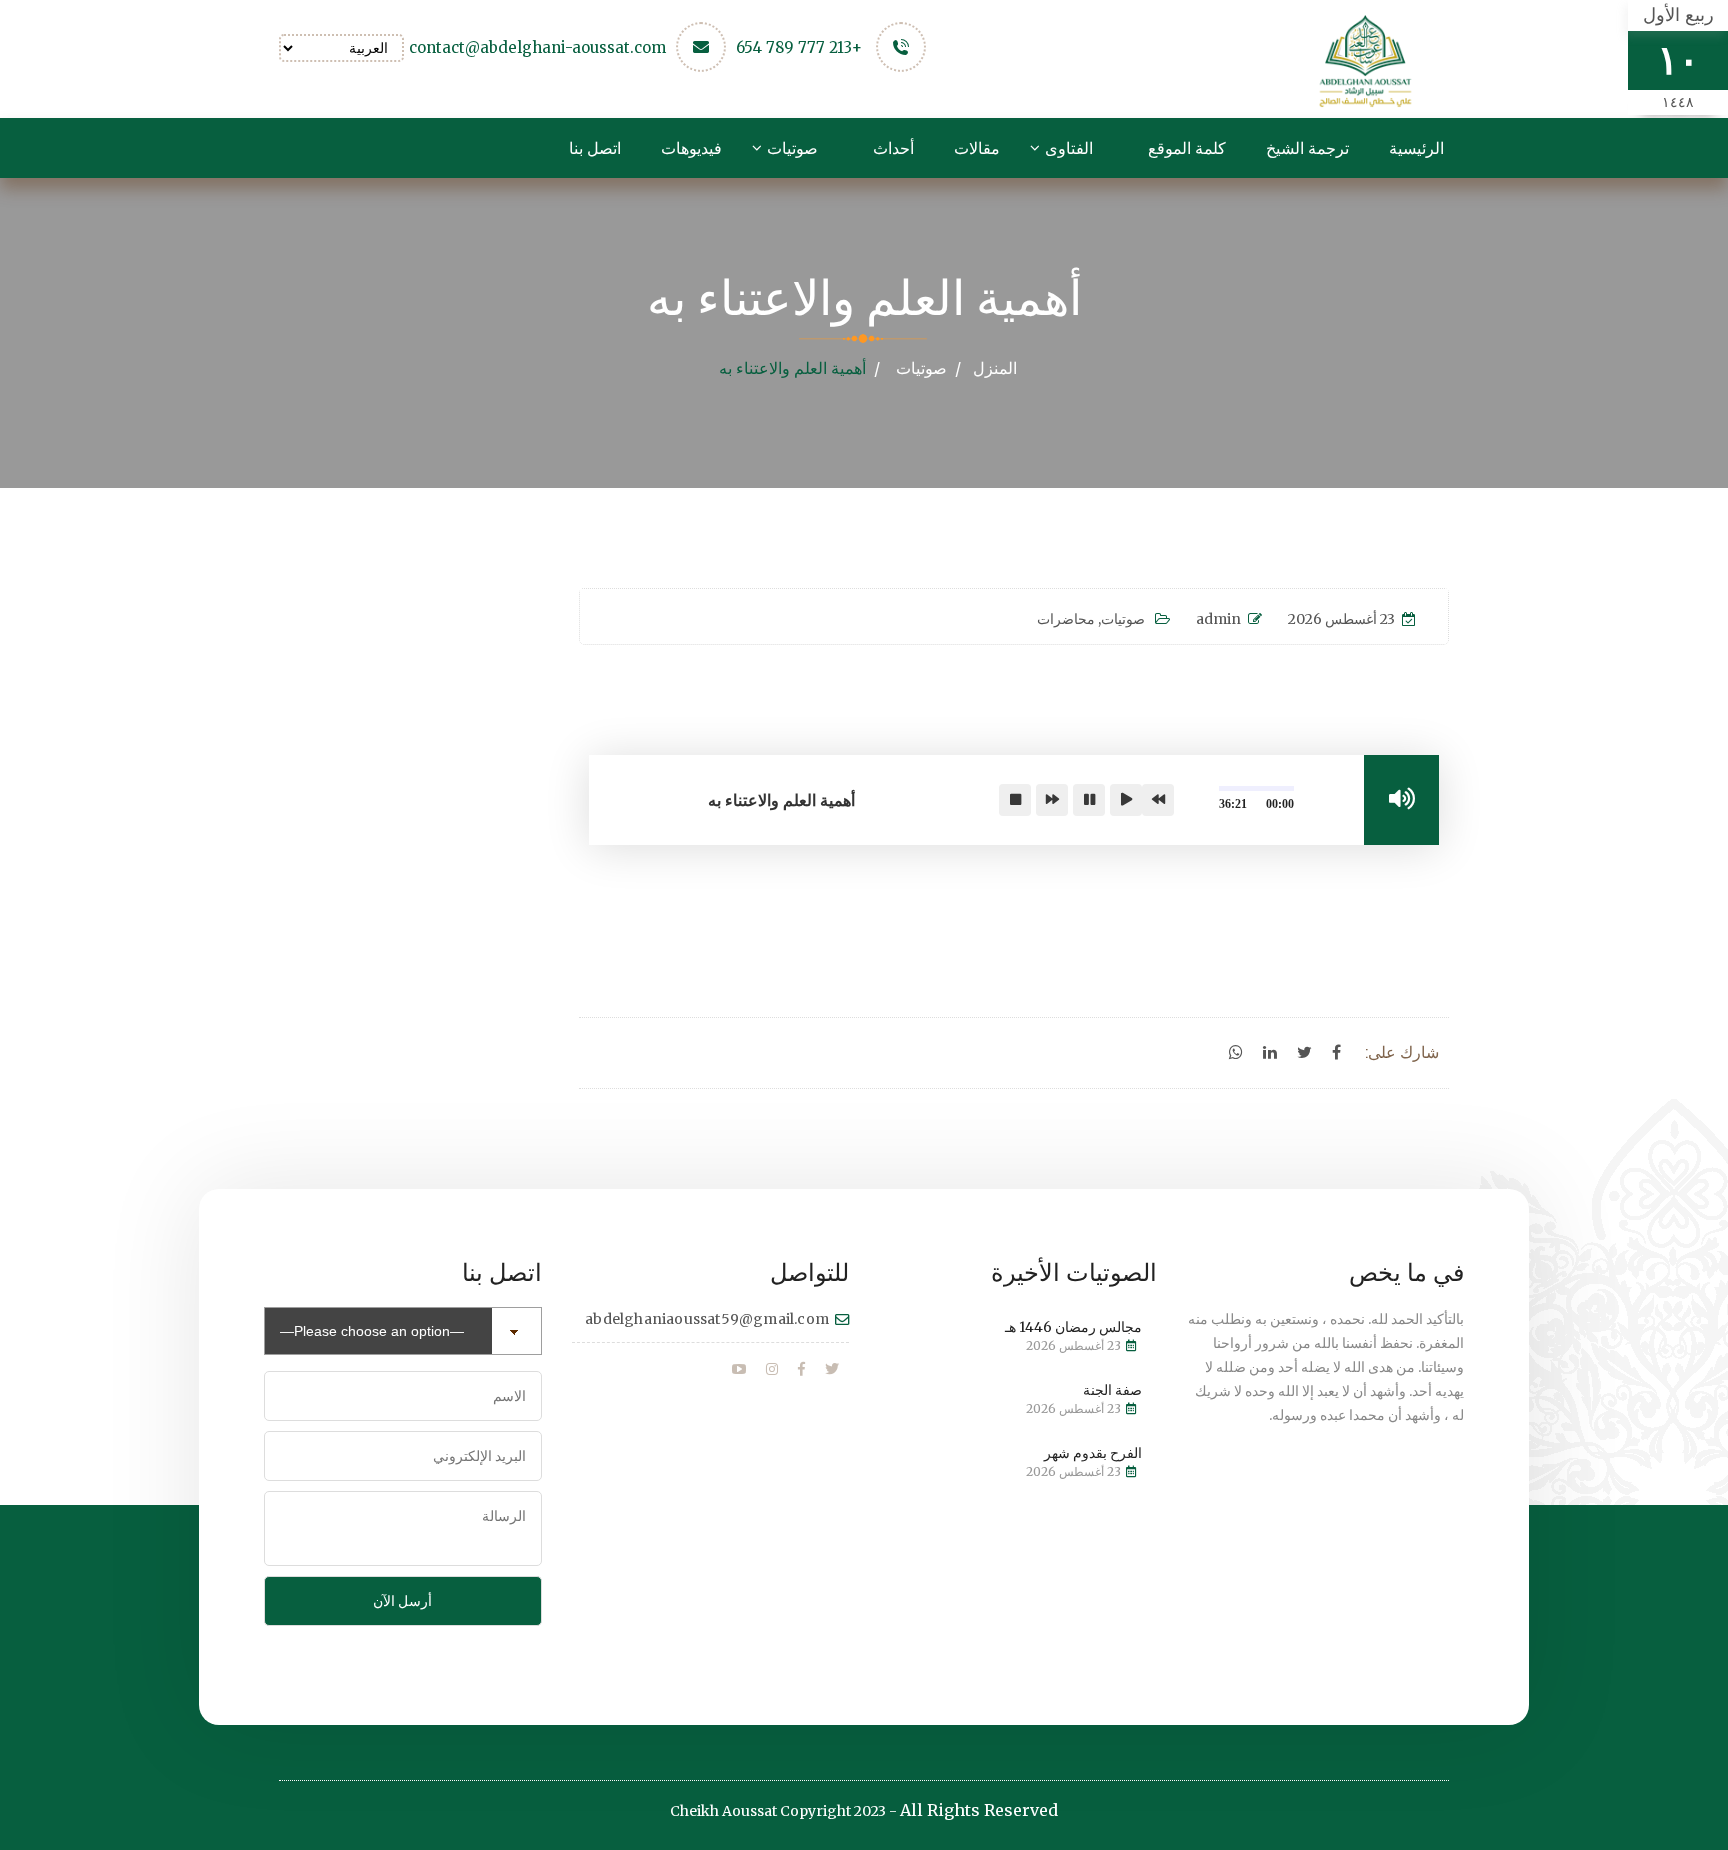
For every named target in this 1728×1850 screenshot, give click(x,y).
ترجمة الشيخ (1307, 148)
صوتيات (792, 148)
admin (1218, 619)
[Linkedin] (1270, 1053)
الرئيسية (1416, 148)
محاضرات (1066, 619)
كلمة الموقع (1187, 148)
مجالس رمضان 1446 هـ (1073, 1327)
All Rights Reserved (979, 1810)
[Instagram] (772, 1370)
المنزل (995, 368)
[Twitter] (1304, 1053)
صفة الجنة (1112, 1390)
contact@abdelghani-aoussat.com (537, 47)
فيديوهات (691, 148)
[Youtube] (739, 1370)
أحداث (893, 148)
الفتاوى (1069, 148)
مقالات (977, 148)
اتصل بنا (595, 148)
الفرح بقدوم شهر (1093, 1453)
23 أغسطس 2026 (1341, 619)
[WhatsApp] (1236, 1053)
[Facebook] (1336, 1053)
